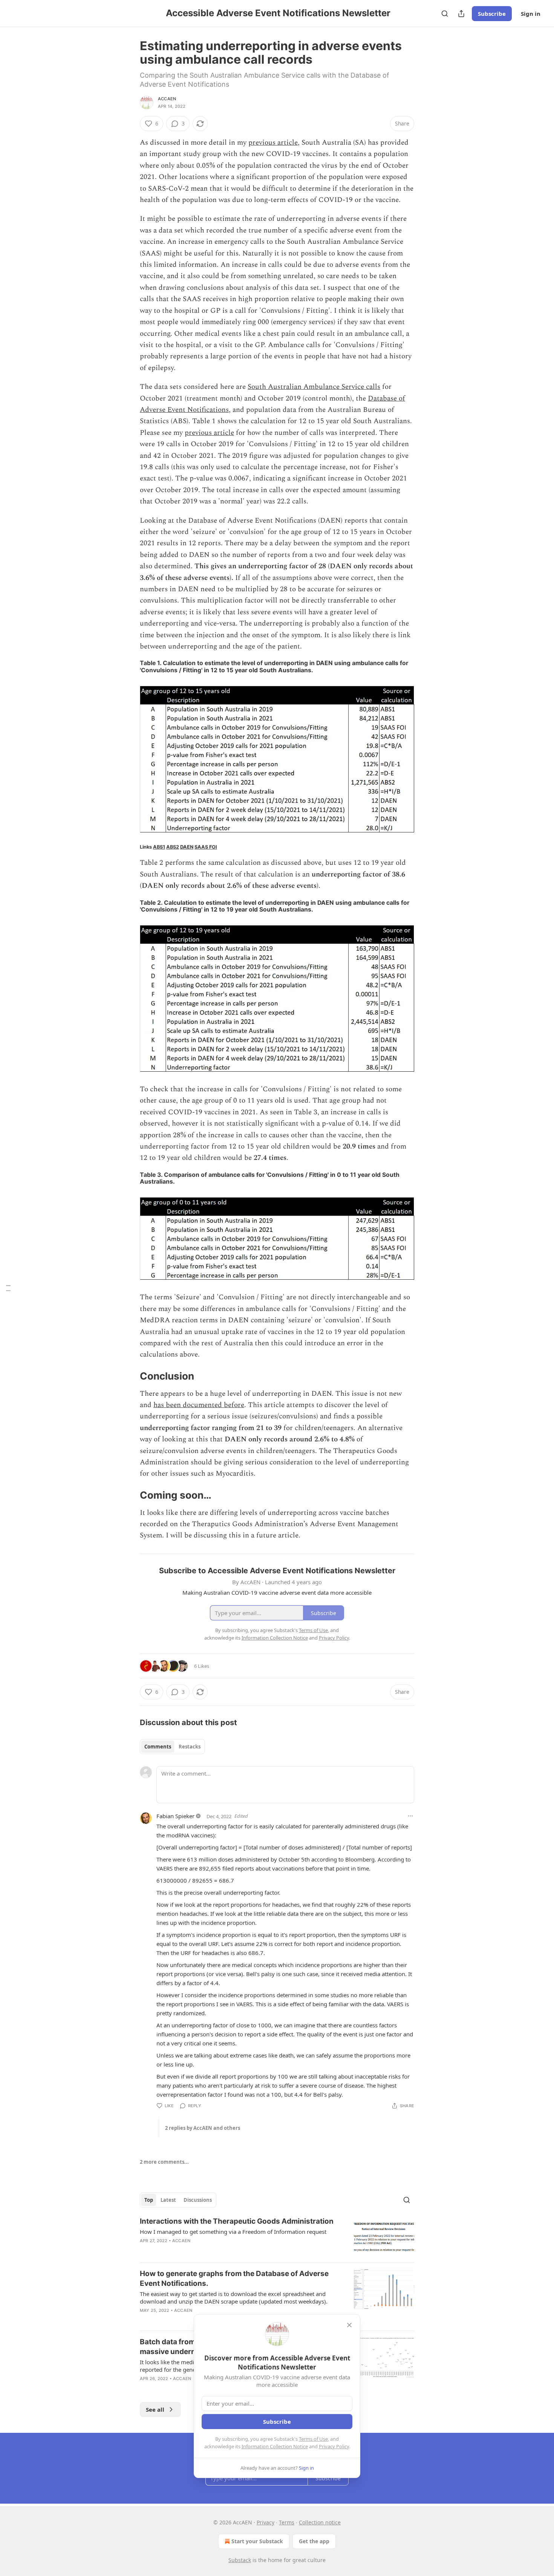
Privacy (266, 2522)
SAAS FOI (206, 847)
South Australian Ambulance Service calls (314, 387)
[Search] (445, 14)
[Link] (129, 1376)
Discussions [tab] (198, 2200)
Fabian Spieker (175, 1816)
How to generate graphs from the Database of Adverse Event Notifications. (234, 2278)
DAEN (187, 847)
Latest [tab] (168, 2200)
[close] (349, 2325)
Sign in (531, 14)
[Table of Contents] (8, 1288)
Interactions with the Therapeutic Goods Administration (237, 2221)
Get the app (314, 2541)
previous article (273, 143)
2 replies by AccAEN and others (203, 2128)
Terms (287, 2522)
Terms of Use (313, 2439)
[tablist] (172, 1747)
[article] (277, 2237)
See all (155, 2409)
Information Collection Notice (275, 2446)
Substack (240, 2560)
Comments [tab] (158, 1747)
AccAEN (167, 99)
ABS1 (159, 847)
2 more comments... (164, 2162)
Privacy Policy (334, 2446)
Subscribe (492, 14)
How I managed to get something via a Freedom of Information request (233, 2232)
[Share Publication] (461, 14)
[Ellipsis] (410, 1816)
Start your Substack (257, 2541)
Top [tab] (149, 2200)
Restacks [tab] (190, 1747)
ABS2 (173, 847)
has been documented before (199, 1405)
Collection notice (320, 2522)
